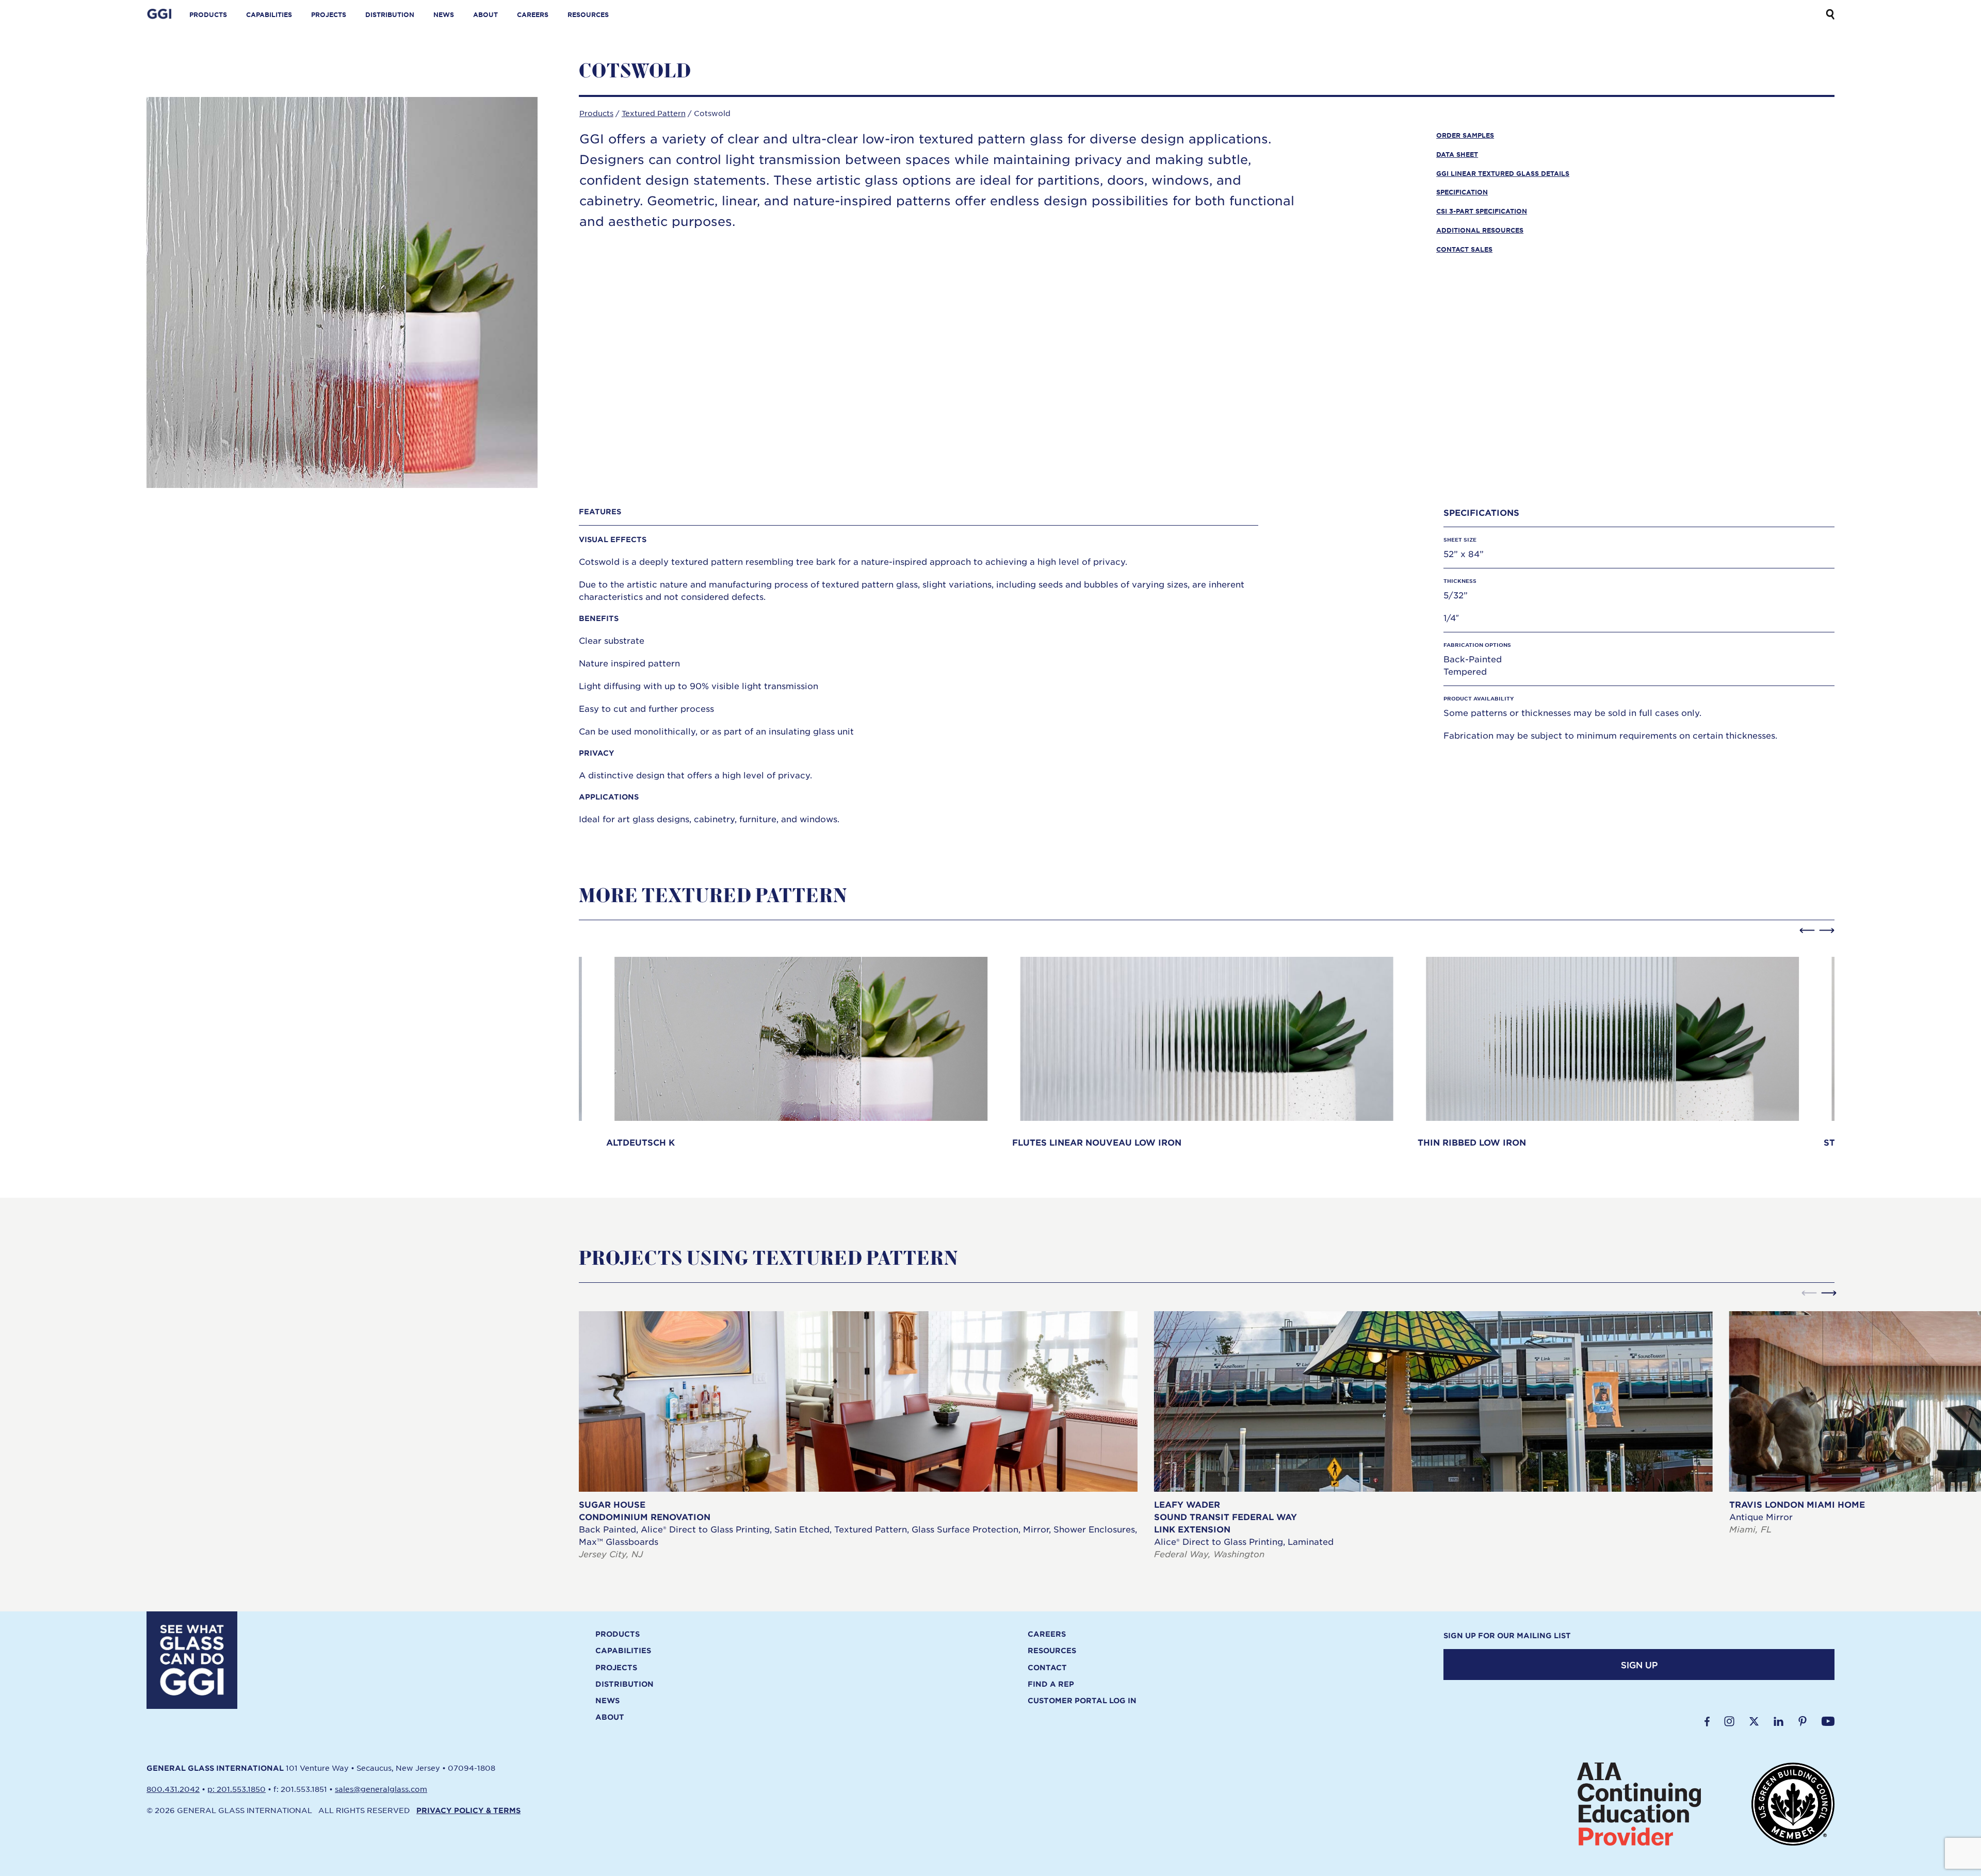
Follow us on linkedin (1779, 1721)
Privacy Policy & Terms (468, 1810)
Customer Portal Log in (1082, 1701)
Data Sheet (1457, 154)
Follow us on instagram (1729, 1721)
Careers (533, 14)
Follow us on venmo (1803, 1721)
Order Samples (1465, 135)
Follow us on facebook (1707, 1721)
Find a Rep (1051, 1684)
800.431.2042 (173, 1789)
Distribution (390, 14)
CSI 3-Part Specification (1482, 211)
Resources (588, 14)
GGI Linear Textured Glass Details (1503, 173)
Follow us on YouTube (1828, 1721)
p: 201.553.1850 (237, 1789)
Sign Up (1639, 1665)
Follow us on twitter (1754, 1721)
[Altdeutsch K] (801, 1048)
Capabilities (269, 14)
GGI (160, 14)
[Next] (1827, 931)
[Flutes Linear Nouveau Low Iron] (1207, 1048)
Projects (329, 14)
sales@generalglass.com (381, 1789)
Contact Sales (1464, 249)
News (444, 14)
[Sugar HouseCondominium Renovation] (858, 1436)
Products (208, 14)
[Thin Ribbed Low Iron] (1612, 1048)
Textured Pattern (654, 113)
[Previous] (1807, 931)
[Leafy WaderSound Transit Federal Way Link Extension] (1433, 1436)
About (485, 14)
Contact (1047, 1668)
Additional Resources (1480, 230)
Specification (1462, 192)
